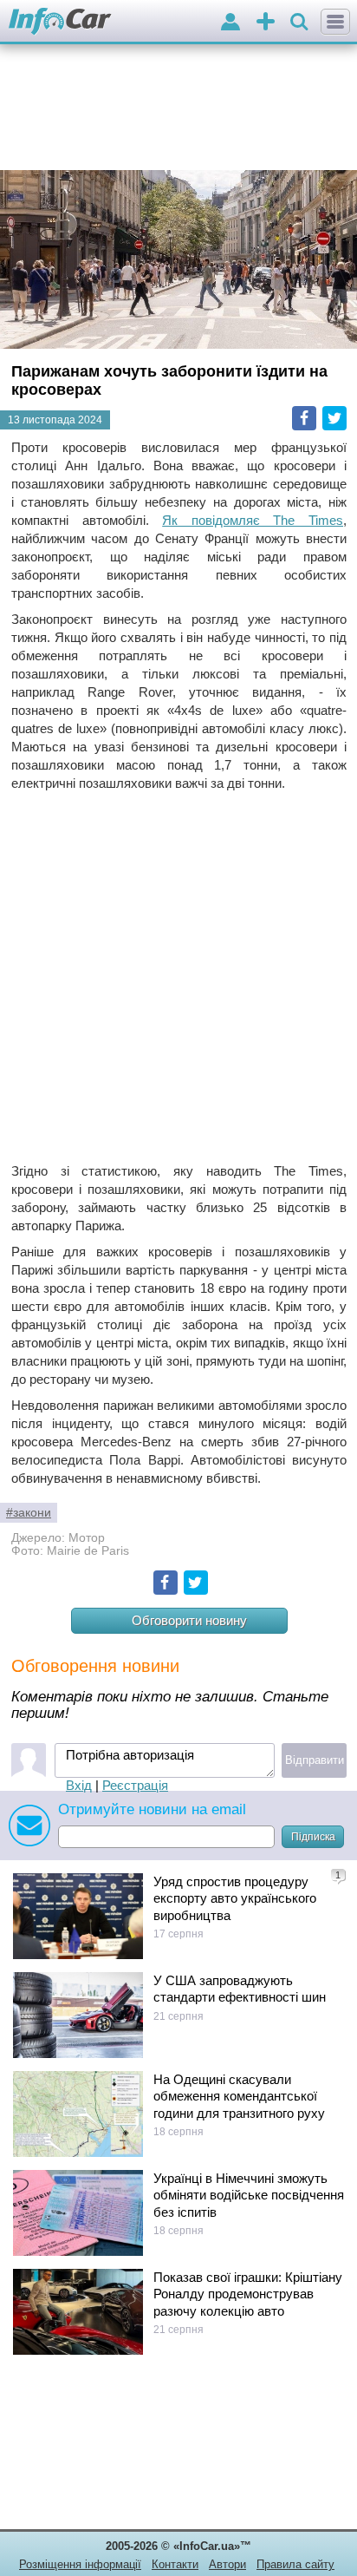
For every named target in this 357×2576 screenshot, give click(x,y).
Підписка (313, 1837)
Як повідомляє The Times (253, 520)
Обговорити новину (189, 1620)
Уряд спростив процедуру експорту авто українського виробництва (235, 1898)
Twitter (334, 418)
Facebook (304, 418)
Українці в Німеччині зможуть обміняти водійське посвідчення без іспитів (249, 2195)
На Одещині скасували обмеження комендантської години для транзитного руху (239, 2096)
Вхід (79, 1785)
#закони (29, 1513)
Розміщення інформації (80, 2564)
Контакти (175, 2564)
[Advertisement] (178, 977)
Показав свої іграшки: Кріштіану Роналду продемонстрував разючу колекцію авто (248, 2294)
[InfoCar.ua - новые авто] (60, 22)
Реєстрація (135, 1785)
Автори (227, 2564)
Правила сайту (295, 2564)
